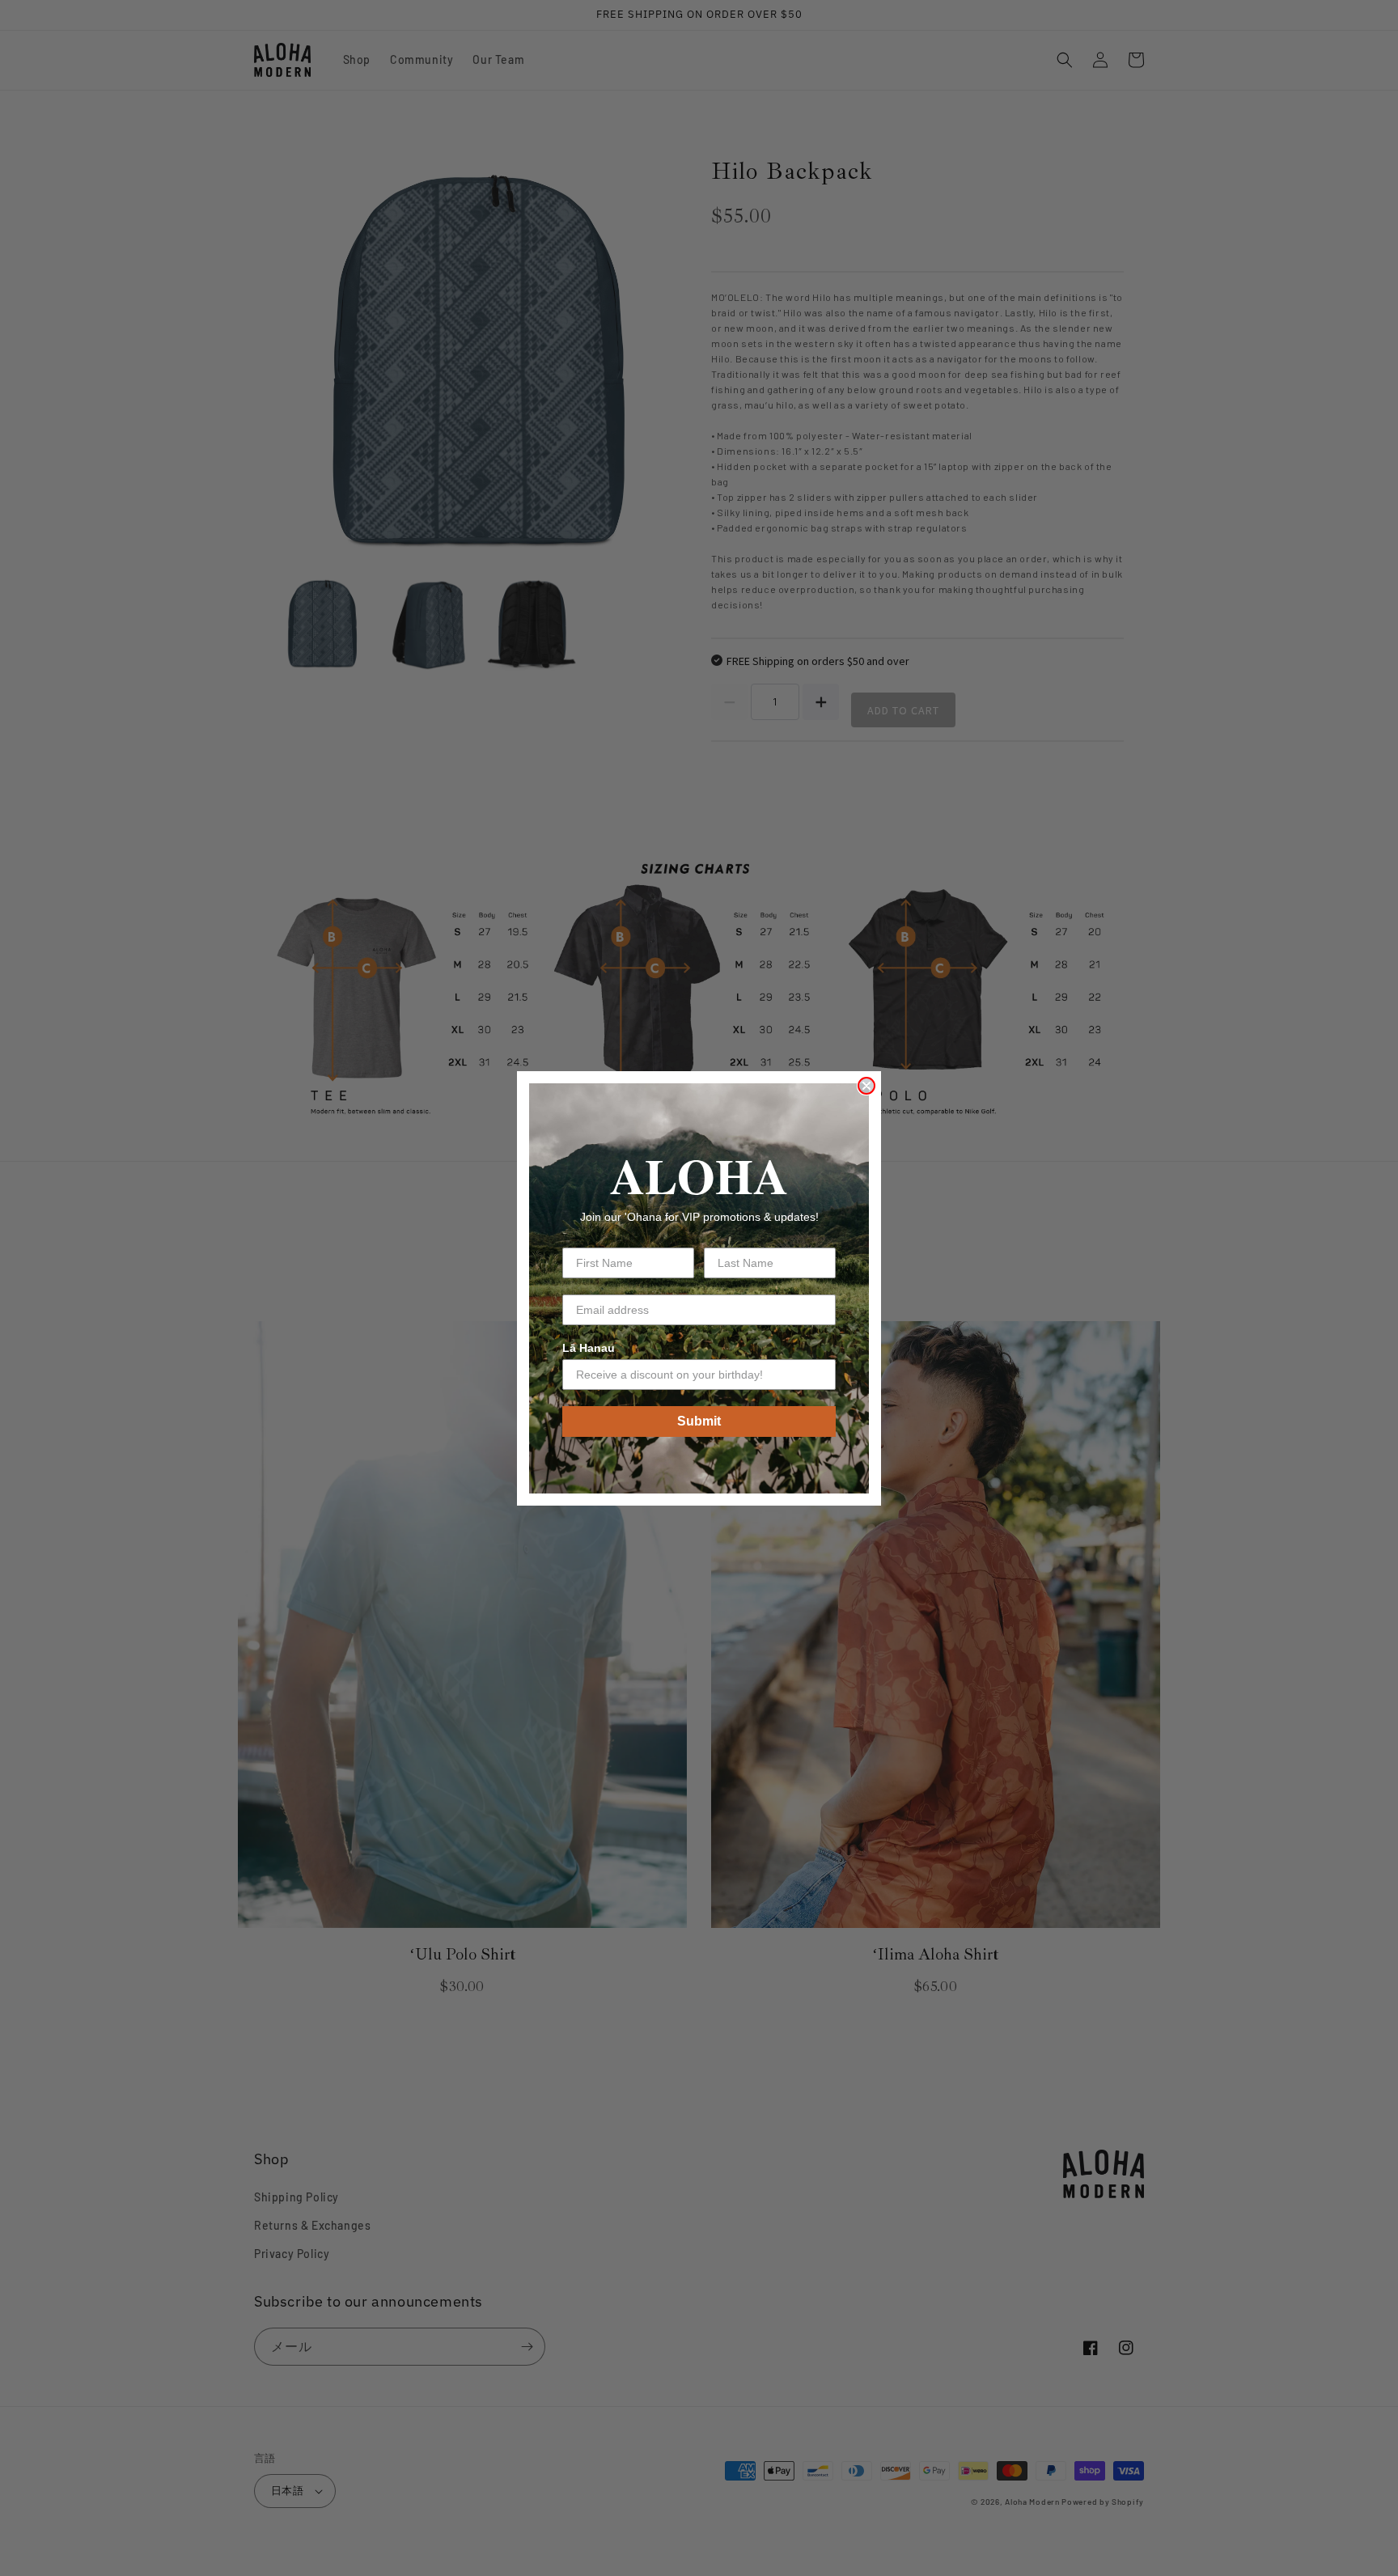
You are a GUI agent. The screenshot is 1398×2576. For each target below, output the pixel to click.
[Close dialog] (866, 1086)
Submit (699, 1421)
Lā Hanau (589, 1348)
